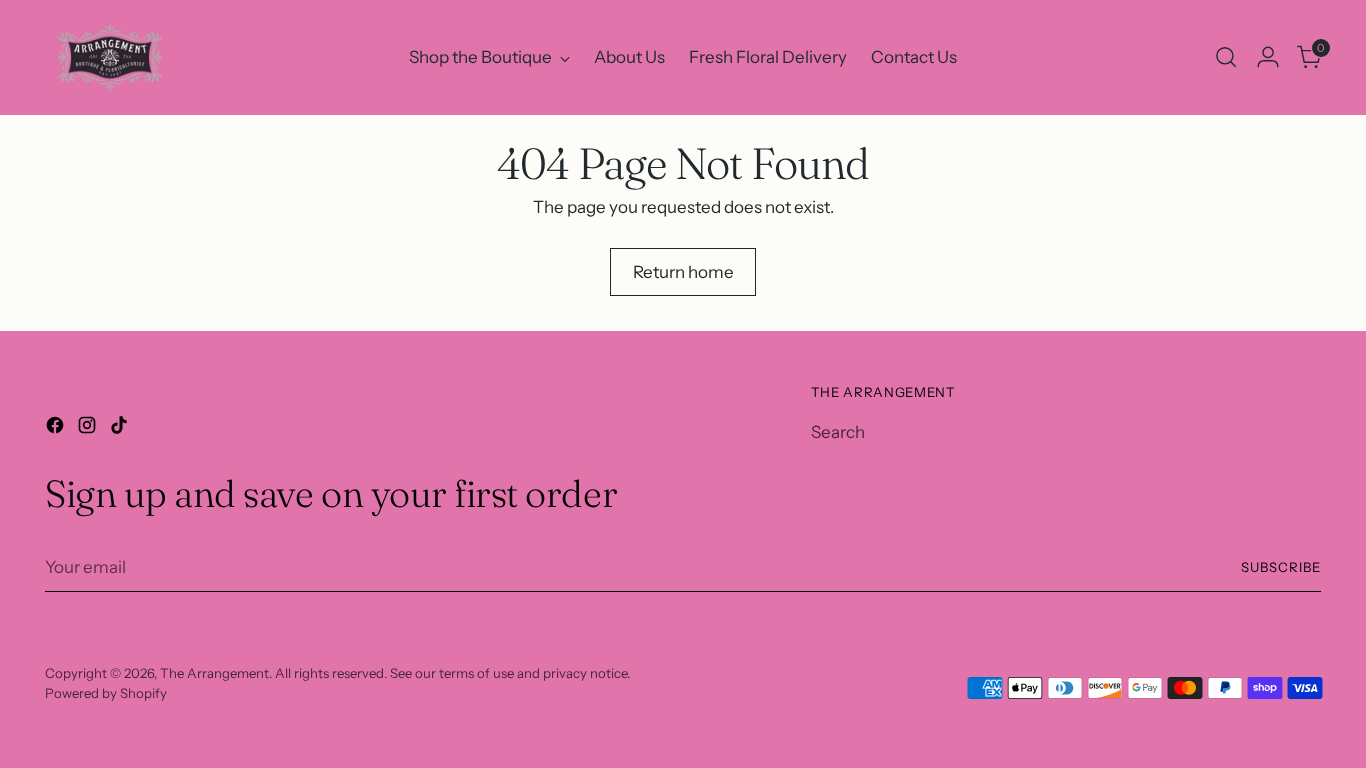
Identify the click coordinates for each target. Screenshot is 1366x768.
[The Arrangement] (110, 57)
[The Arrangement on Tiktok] (121, 429)
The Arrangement (214, 673)
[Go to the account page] (1268, 57)
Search (838, 432)
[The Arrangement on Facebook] (57, 429)
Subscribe (1281, 567)
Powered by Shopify (106, 693)
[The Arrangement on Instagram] (89, 429)
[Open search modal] (1226, 57)
